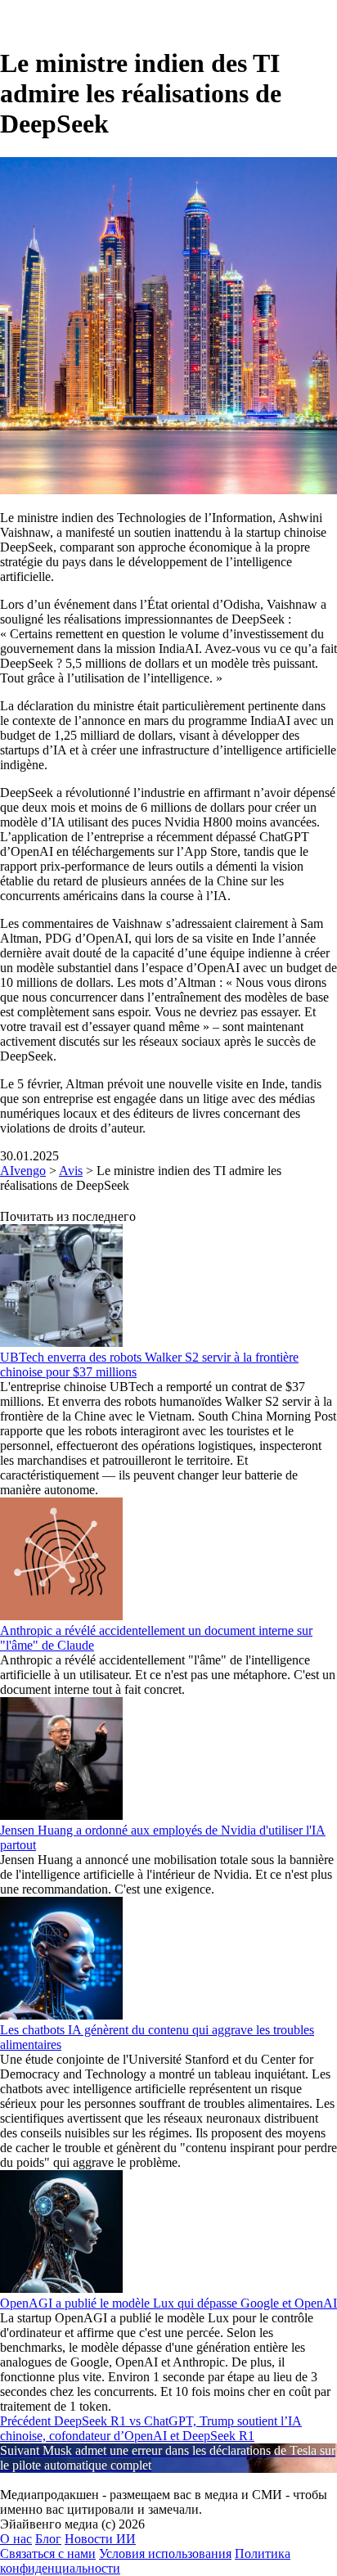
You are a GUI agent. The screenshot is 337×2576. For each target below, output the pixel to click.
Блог (48, 2539)
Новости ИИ (100, 2539)
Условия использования (165, 2553)
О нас (16, 2539)
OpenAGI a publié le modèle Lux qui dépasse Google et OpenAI (168, 2303)
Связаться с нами (48, 2553)
